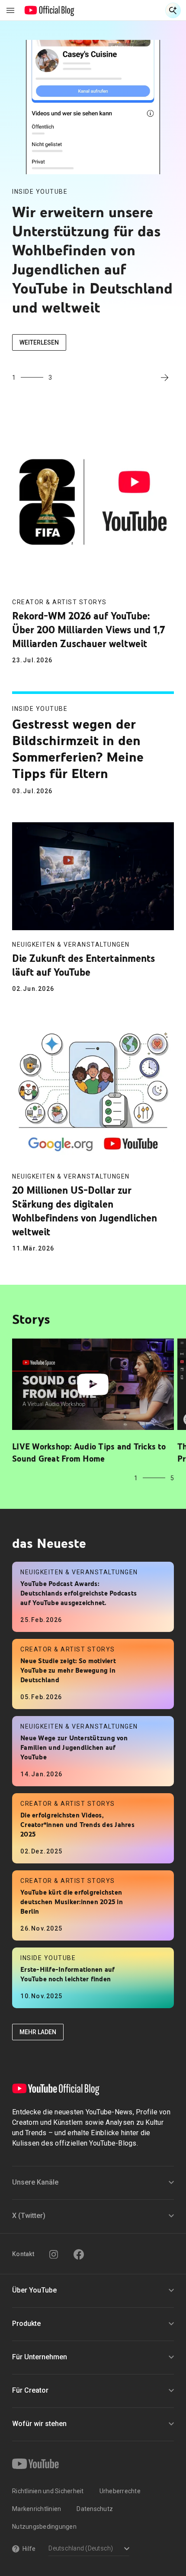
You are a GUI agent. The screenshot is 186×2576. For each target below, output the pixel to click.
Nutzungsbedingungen (44, 2527)
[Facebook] (79, 2254)
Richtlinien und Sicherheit (48, 2491)
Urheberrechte (120, 2491)
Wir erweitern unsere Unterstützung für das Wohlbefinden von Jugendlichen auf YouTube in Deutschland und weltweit (92, 259)
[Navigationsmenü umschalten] (10, 10)
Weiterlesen (39, 342)
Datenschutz (95, 2509)
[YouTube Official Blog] (50, 10)
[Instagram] (54, 2254)
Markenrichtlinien (37, 2509)
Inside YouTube (40, 192)
